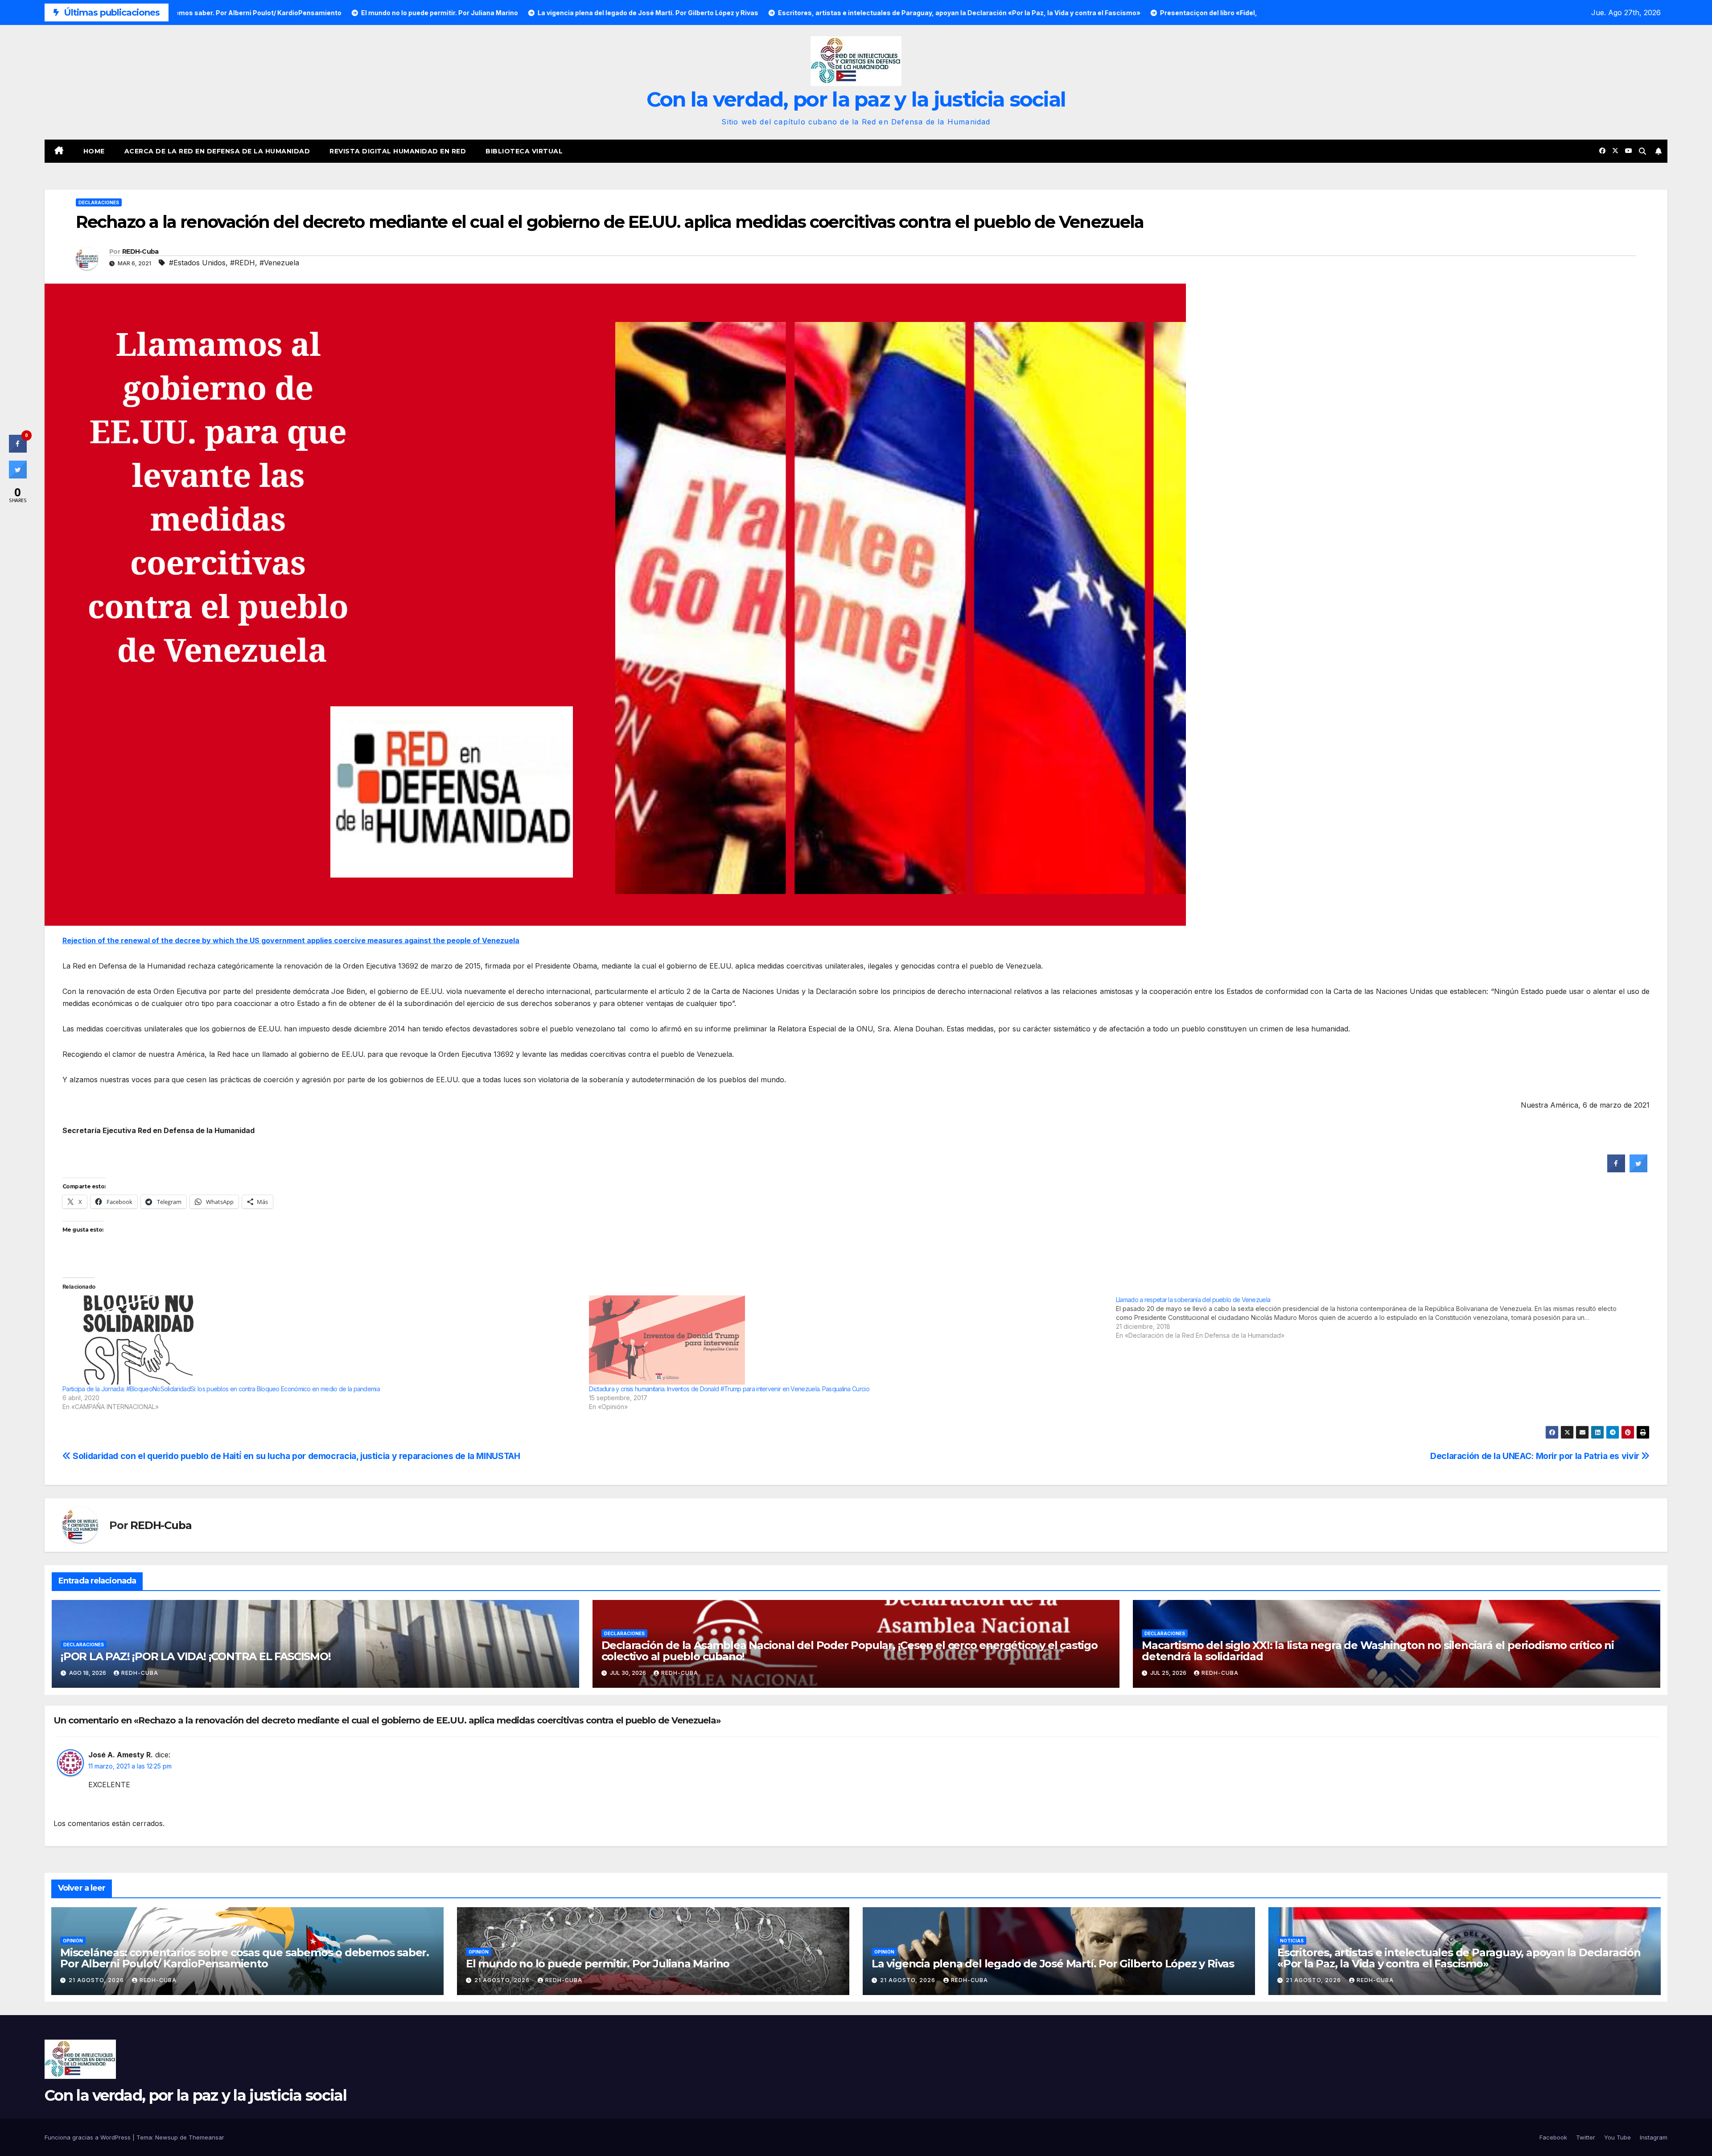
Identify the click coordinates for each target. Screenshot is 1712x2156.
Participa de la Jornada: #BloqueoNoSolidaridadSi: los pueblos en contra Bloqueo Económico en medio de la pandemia (221, 1389)
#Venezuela (279, 263)
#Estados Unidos (197, 263)
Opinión (73, 1941)
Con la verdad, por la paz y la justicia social (856, 99)
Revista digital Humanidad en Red (398, 151)
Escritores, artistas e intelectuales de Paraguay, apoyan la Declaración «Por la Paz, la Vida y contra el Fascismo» (1459, 1958)
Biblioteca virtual (524, 151)
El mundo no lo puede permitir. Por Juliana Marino (598, 1964)
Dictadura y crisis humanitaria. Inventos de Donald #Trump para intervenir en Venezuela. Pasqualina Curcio (729, 1389)
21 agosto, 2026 (97, 1980)
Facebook (1553, 2137)
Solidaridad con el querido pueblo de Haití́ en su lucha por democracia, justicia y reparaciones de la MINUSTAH (295, 1456)
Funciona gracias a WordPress (88, 2137)
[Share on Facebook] (1616, 1170)
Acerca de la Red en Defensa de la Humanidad (217, 151)
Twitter (1586, 2137)
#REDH (243, 263)
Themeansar (206, 2137)
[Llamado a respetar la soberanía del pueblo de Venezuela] (1379, 1318)
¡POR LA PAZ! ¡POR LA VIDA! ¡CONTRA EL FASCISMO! (196, 1656)
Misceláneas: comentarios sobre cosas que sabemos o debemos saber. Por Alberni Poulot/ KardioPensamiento (245, 1958)
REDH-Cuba (140, 251)
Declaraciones (99, 202)
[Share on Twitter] (1638, 1170)
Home (94, 151)
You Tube (1617, 2137)
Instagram (1654, 2137)
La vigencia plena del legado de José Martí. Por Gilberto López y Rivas (1053, 1964)
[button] (1642, 151)
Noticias (1292, 1941)
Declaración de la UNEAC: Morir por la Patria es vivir (1536, 1456)
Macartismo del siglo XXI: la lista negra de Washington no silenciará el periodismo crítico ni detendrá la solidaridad (1378, 1651)
